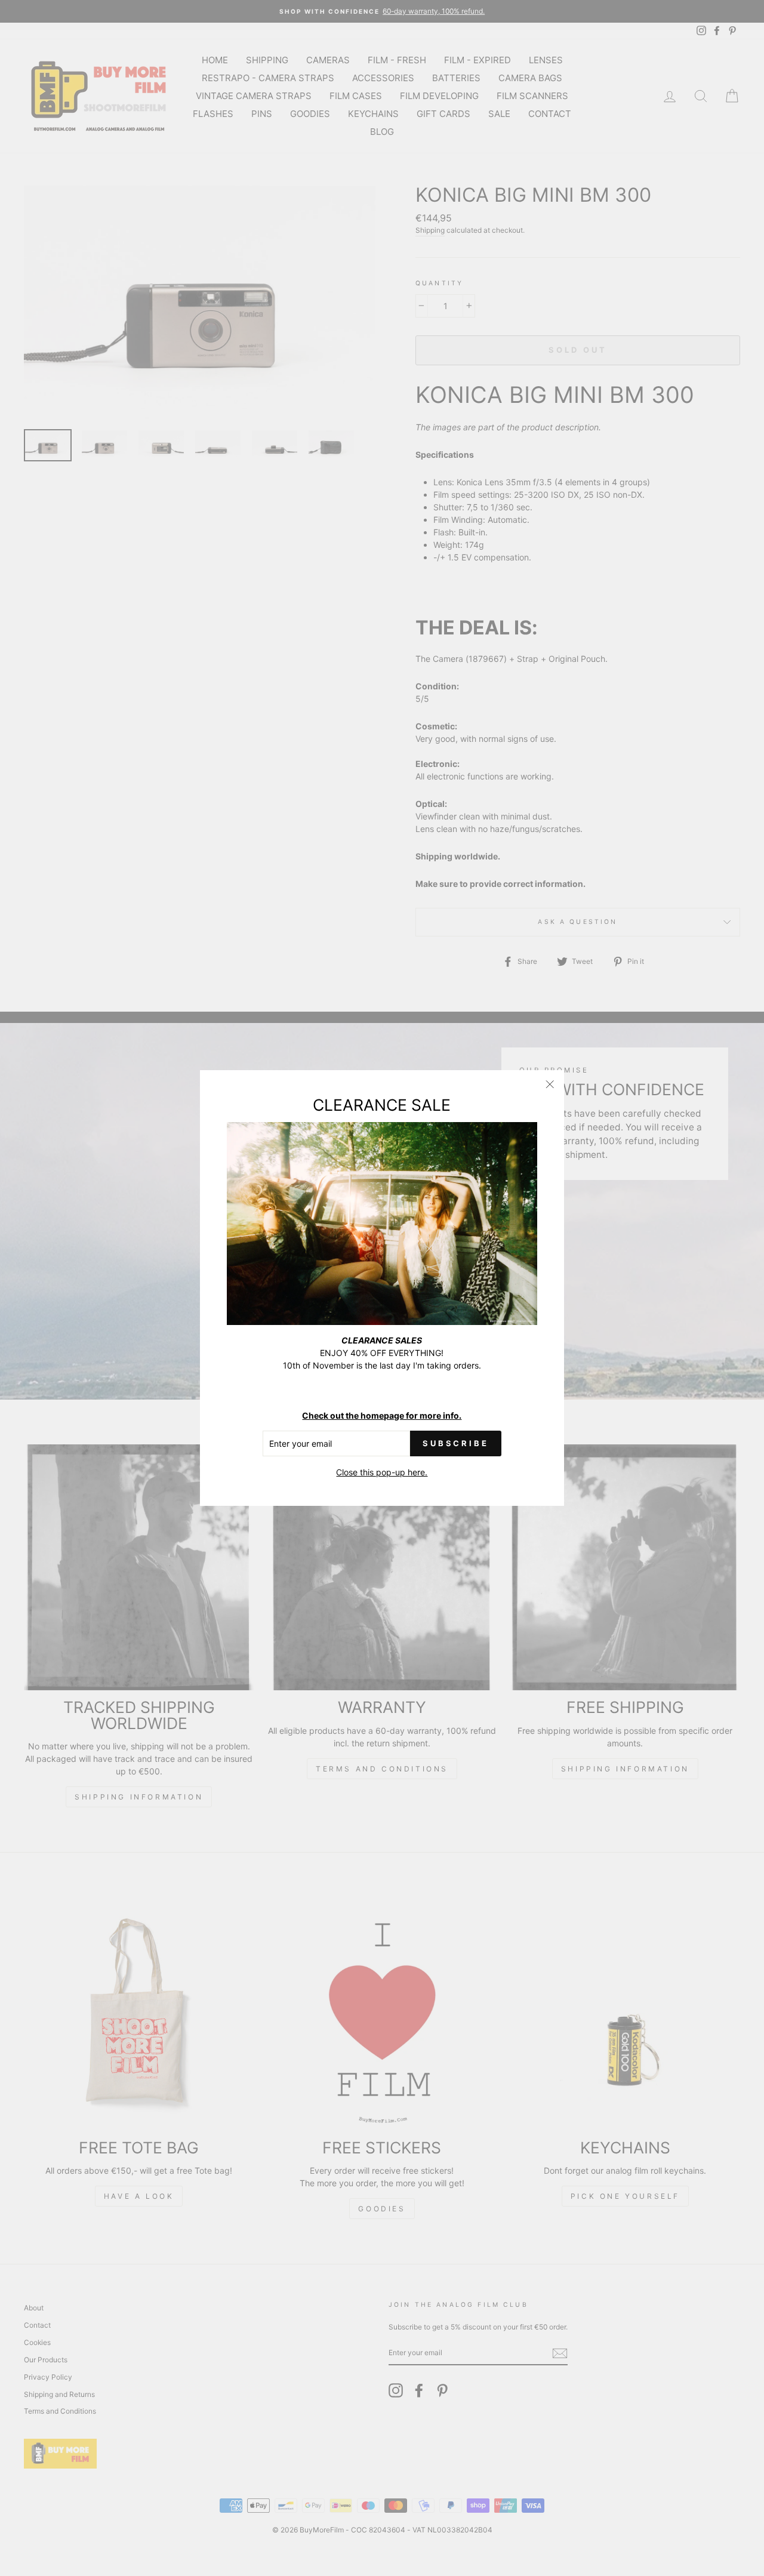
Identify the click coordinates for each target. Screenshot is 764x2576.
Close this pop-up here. (382, 1472)
